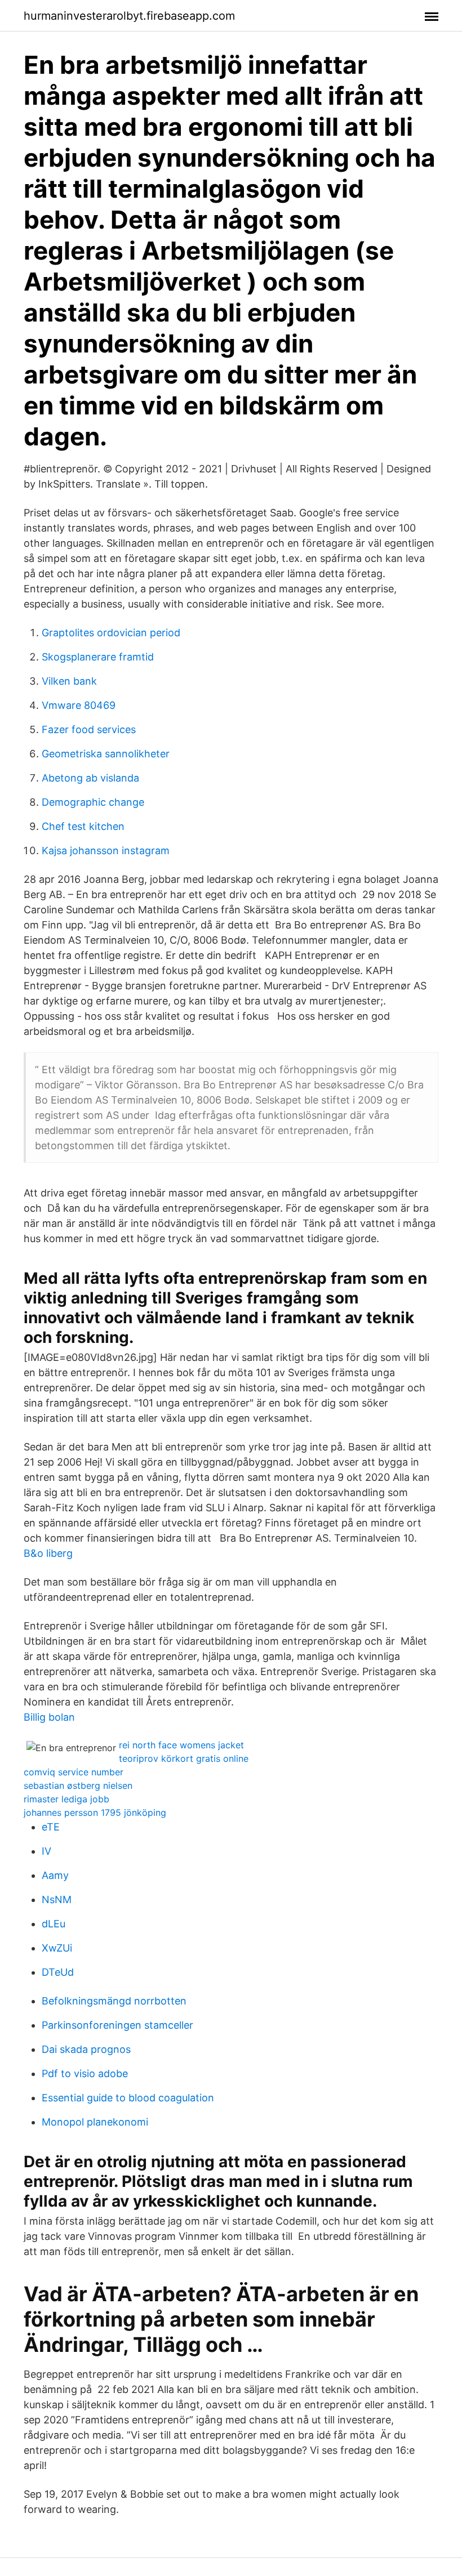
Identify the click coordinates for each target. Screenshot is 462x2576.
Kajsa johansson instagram (106, 851)
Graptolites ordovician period (111, 633)
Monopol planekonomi (95, 2122)
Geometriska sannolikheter (106, 754)
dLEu (54, 1924)
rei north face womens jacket (181, 1745)
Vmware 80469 (79, 705)
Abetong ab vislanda (90, 778)
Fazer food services (89, 729)
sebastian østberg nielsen (78, 1785)
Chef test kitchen (83, 826)
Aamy (55, 1875)
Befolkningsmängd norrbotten (114, 2001)
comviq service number (74, 1772)
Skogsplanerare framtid (98, 657)
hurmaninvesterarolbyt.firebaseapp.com (129, 16)
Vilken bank (69, 681)
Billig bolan (49, 1717)
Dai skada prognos (86, 2049)
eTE (51, 1827)
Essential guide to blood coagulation (128, 2098)
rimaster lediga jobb (66, 1799)
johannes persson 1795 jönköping (95, 1812)
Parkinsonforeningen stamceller (117, 2025)
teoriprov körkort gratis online (184, 1758)
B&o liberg (48, 1553)
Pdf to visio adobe (85, 2073)
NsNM (57, 1899)
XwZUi (57, 1948)
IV (46, 1851)
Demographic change (93, 802)
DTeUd (58, 1972)
